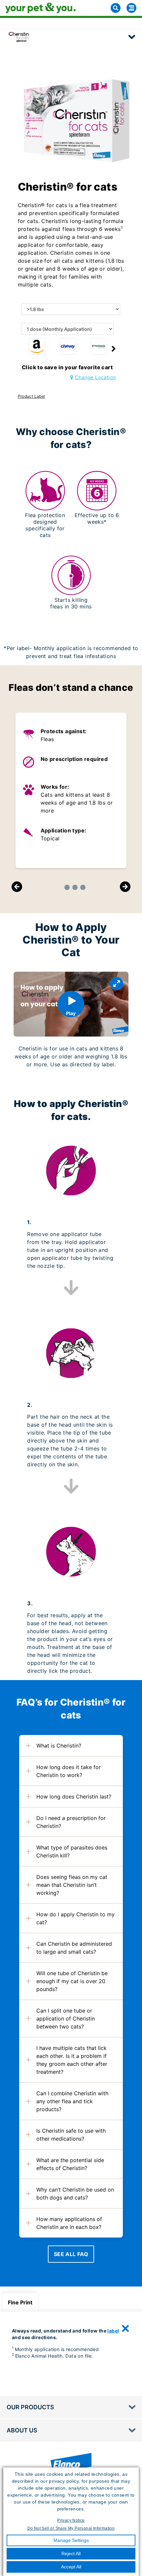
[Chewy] (68, 346)
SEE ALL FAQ (71, 2254)
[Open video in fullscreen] (117, 984)
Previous (17, 887)
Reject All (71, 2554)
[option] (37, 348)
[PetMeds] (99, 346)
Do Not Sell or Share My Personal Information (71, 2528)
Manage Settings (71, 2540)
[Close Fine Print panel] (125, 2329)
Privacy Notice (71, 2520)
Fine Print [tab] (20, 2302)
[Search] (116, 8)
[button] (114, 349)
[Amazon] (37, 346)
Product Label (32, 396)
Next (125, 887)
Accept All (71, 2567)
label (113, 2331)
